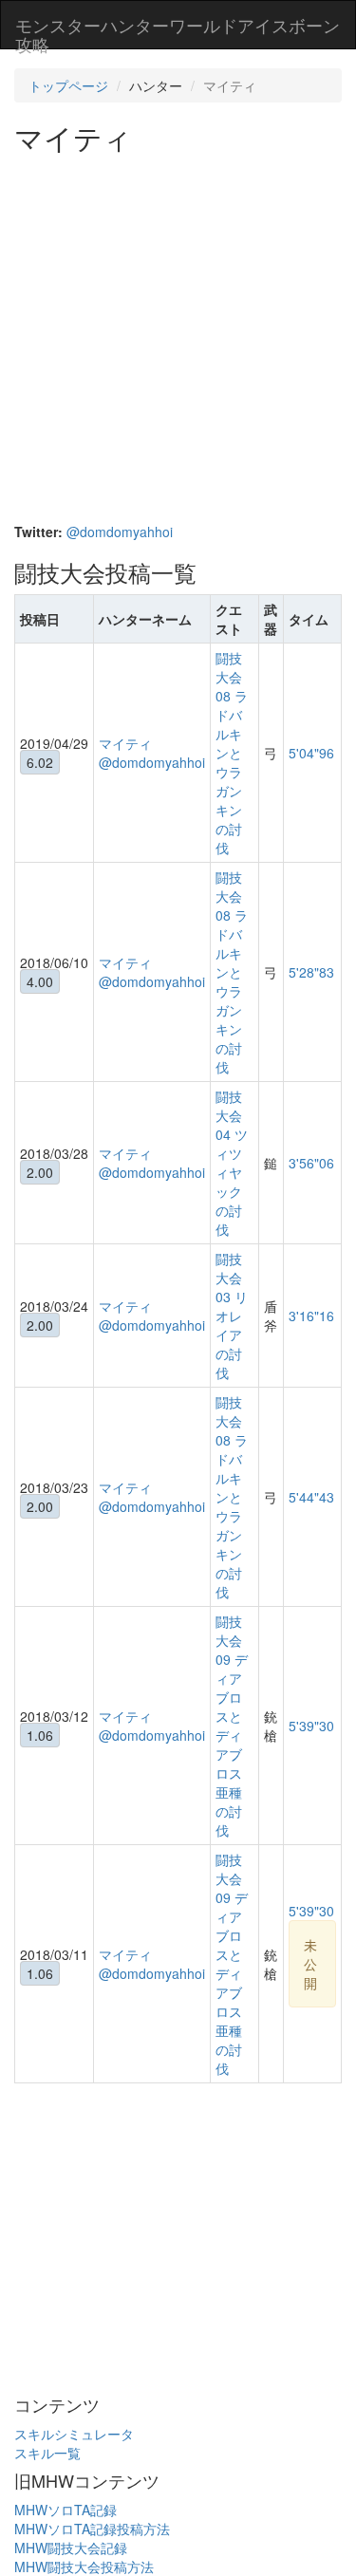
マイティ (125, 743)
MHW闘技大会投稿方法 (84, 2567)
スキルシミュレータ (74, 2434)
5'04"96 (311, 753)
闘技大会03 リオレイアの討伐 (232, 1316)
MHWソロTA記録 (66, 2510)
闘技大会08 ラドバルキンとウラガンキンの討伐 (232, 753)
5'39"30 (311, 1726)
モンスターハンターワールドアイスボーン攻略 (178, 30)
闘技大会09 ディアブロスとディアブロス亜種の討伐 (232, 1726)
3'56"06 (311, 1163)
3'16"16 (311, 1316)
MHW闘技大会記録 (71, 2548)
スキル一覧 (47, 2453)
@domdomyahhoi (120, 532)
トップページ (68, 85)
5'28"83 (311, 972)
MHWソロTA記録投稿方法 (92, 2529)
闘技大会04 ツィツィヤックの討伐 (232, 1163)
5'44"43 (311, 1497)
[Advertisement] (178, 340)
